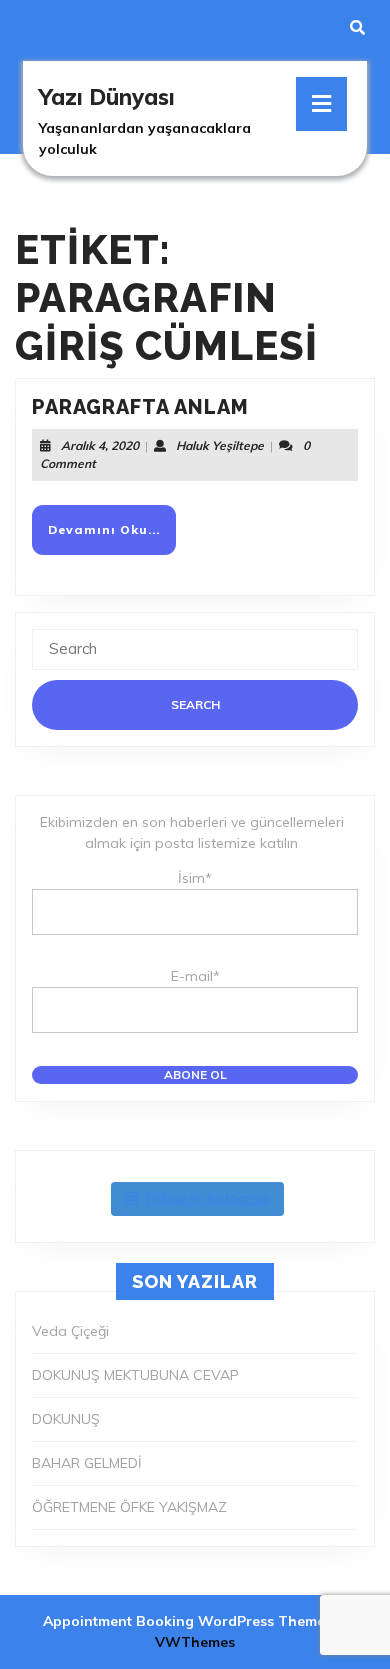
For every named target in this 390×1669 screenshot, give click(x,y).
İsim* (195, 878)
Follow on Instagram (208, 1198)
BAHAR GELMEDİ (87, 1463)
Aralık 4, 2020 (100, 445)
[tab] (321, 104)
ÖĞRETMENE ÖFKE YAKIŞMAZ (129, 1507)
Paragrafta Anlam (140, 407)
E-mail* (195, 976)
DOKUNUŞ (66, 1419)
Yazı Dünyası (107, 97)
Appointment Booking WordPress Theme (186, 1621)
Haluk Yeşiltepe (220, 445)
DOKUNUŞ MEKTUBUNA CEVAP (135, 1375)
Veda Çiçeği (70, 1331)
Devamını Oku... (112, 537)
